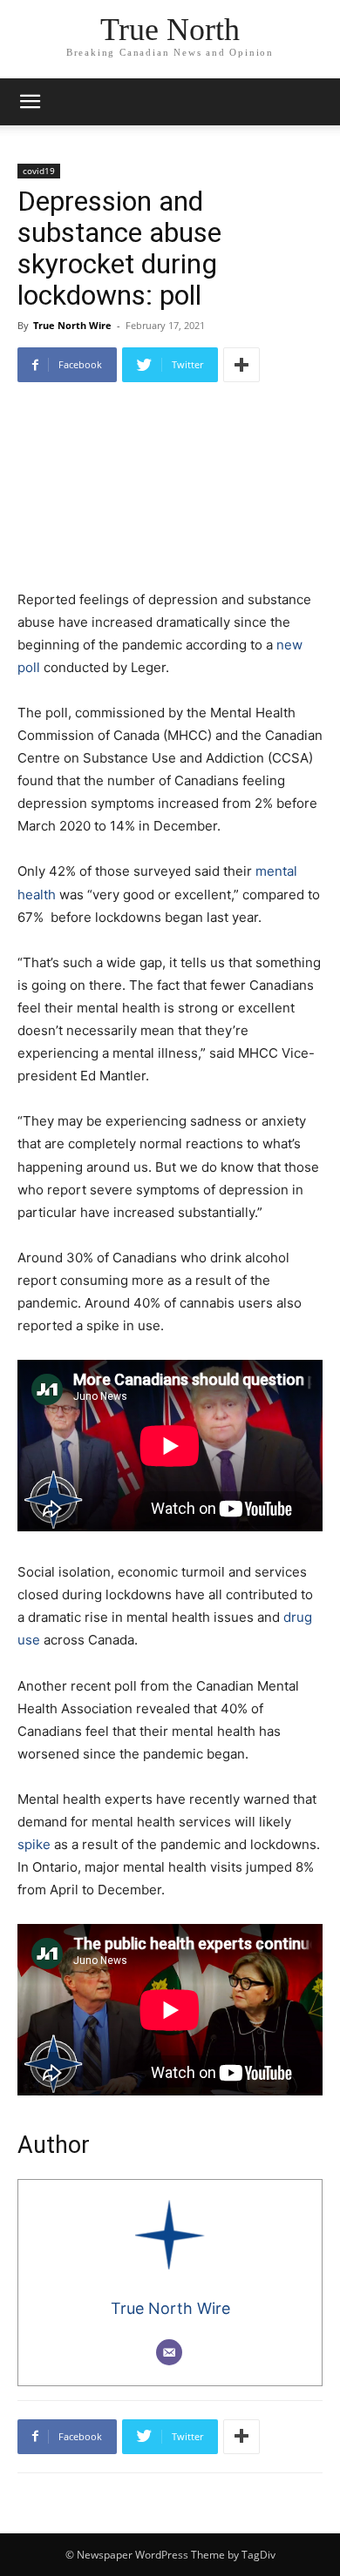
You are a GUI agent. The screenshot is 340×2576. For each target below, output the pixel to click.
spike (34, 1844)
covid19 (39, 171)
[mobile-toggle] (30, 102)
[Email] (169, 2352)
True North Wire (72, 325)
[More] (241, 365)
